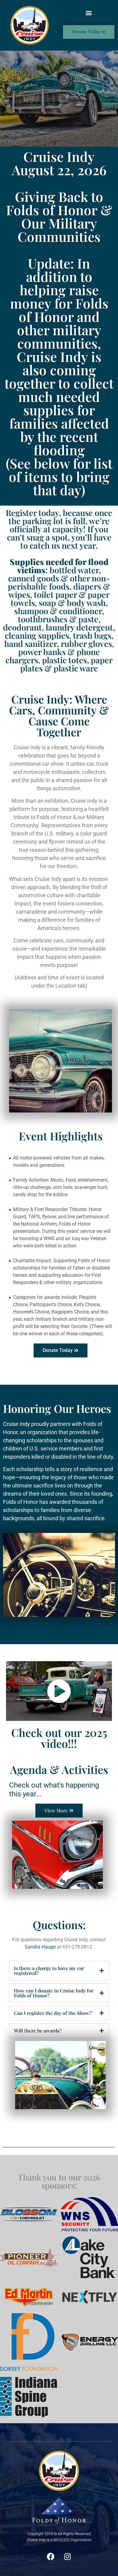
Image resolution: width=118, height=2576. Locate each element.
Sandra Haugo (40, 1947)
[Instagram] (67, 2556)
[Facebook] (51, 2556)
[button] (88, 13)
